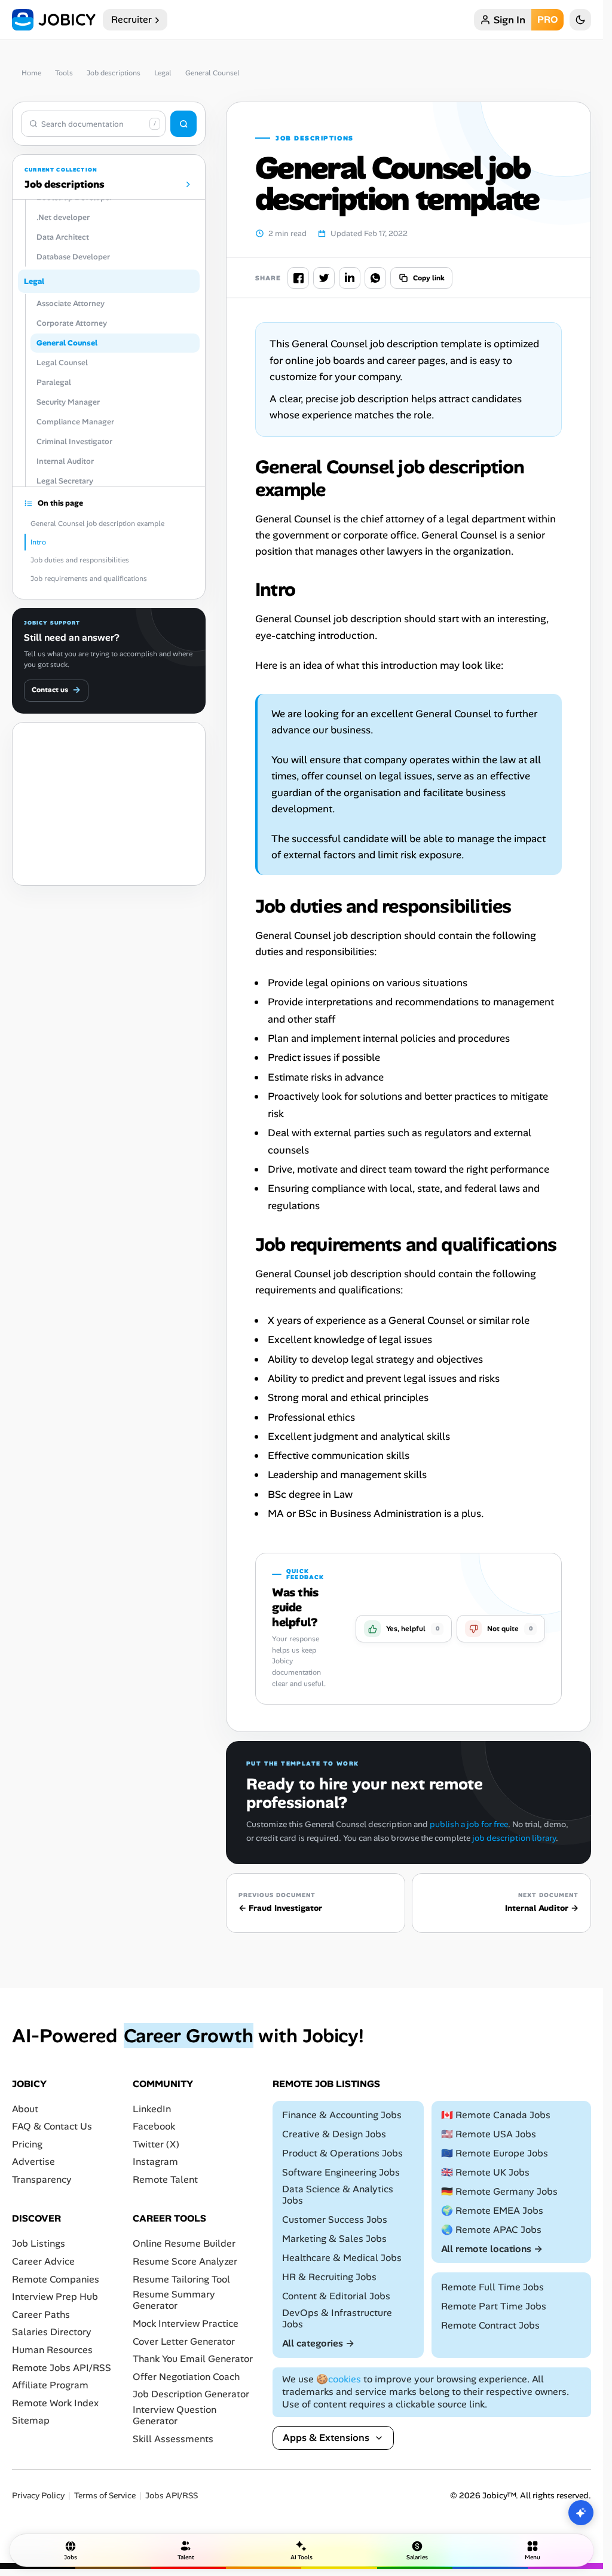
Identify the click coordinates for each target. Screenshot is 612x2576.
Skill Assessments (173, 2438)
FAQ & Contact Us (52, 2126)
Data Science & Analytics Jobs (338, 2194)
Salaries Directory (52, 2332)
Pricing (27, 2144)
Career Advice (43, 2261)
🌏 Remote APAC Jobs (491, 2229)
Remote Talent (165, 2179)
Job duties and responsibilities (80, 560)
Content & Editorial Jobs (336, 2295)
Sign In (510, 20)
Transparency (42, 2179)
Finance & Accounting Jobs (342, 2115)
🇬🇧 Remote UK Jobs (485, 2172)
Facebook (154, 2126)
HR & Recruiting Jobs (329, 2276)
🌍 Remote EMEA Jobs (492, 2210)
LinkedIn (152, 2108)
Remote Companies (56, 2279)
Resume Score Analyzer (185, 2261)
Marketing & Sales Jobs (334, 2239)
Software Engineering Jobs (341, 2172)
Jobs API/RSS (172, 2496)
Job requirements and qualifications (89, 579)
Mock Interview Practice (186, 2323)
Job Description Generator (191, 2394)
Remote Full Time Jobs (492, 2286)
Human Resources (52, 2349)
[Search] (183, 124)
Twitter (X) (156, 2144)
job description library (514, 1838)
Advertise (33, 2162)
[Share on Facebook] (298, 278)
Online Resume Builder (184, 2243)
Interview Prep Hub (55, 2297)
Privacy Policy (38, 2496)
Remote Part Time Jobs (494, 2306)
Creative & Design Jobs (334, 2134)
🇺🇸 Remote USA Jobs (489, 2134)
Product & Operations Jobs (342, 2153)
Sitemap (31, 2420)
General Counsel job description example (97, 524)
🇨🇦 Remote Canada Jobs (496, 2115)
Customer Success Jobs (335, 2219)
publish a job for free (469, 1824)
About (25, 2108)
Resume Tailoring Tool (181, 2279)
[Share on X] (324, 278)
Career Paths (41, 2314)
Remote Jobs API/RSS (62, 2367)
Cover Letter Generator (184, 2341)
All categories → (318, 2343)
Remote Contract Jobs (490, 2325)
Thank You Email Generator (193, 2359)
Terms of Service (105, 2496)
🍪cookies (339, 2379)
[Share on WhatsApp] (375, 278)
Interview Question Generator (175, 2415)
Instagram (155, 2162)
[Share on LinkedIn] (350, 278)
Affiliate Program (50, 2385)
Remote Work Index (55, 2402)
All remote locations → (492, 2248)
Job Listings (39, 2243)
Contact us (56, 690)
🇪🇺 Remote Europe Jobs (495, 2153)
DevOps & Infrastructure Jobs (337, 2318)
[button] (404, 1629)
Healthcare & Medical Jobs (342, 2258)
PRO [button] (547, 19)
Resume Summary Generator (174, 2300)
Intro (38, 542)
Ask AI (581, 2513)
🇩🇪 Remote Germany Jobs (499, 2191)
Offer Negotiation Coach (186, 2376)
